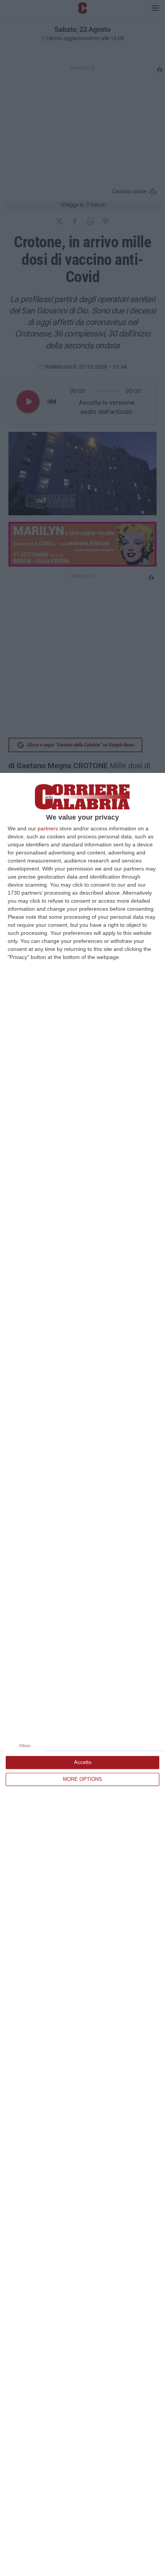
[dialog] (82, 1674)
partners (48, 828)
